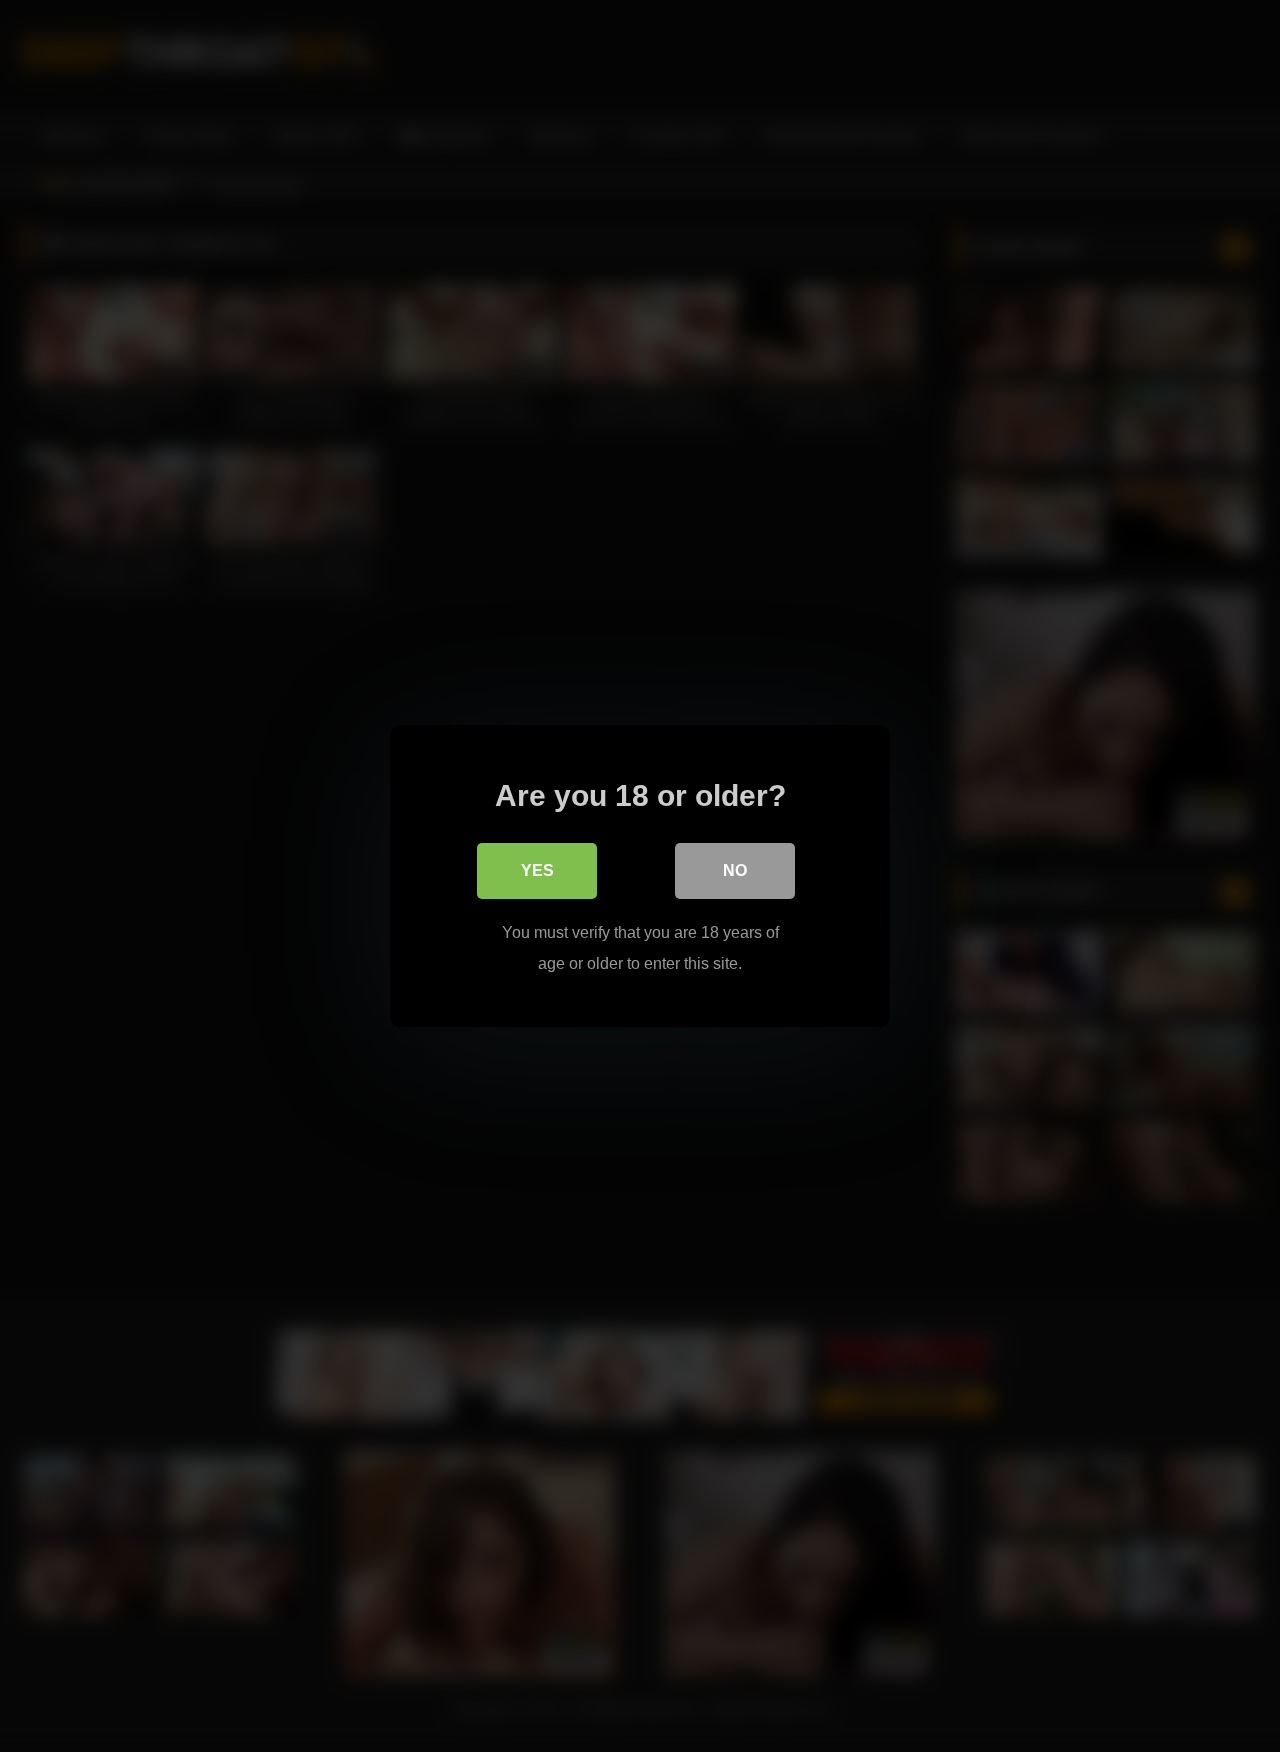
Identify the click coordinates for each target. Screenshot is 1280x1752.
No (735, 870)
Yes (537, 870)
